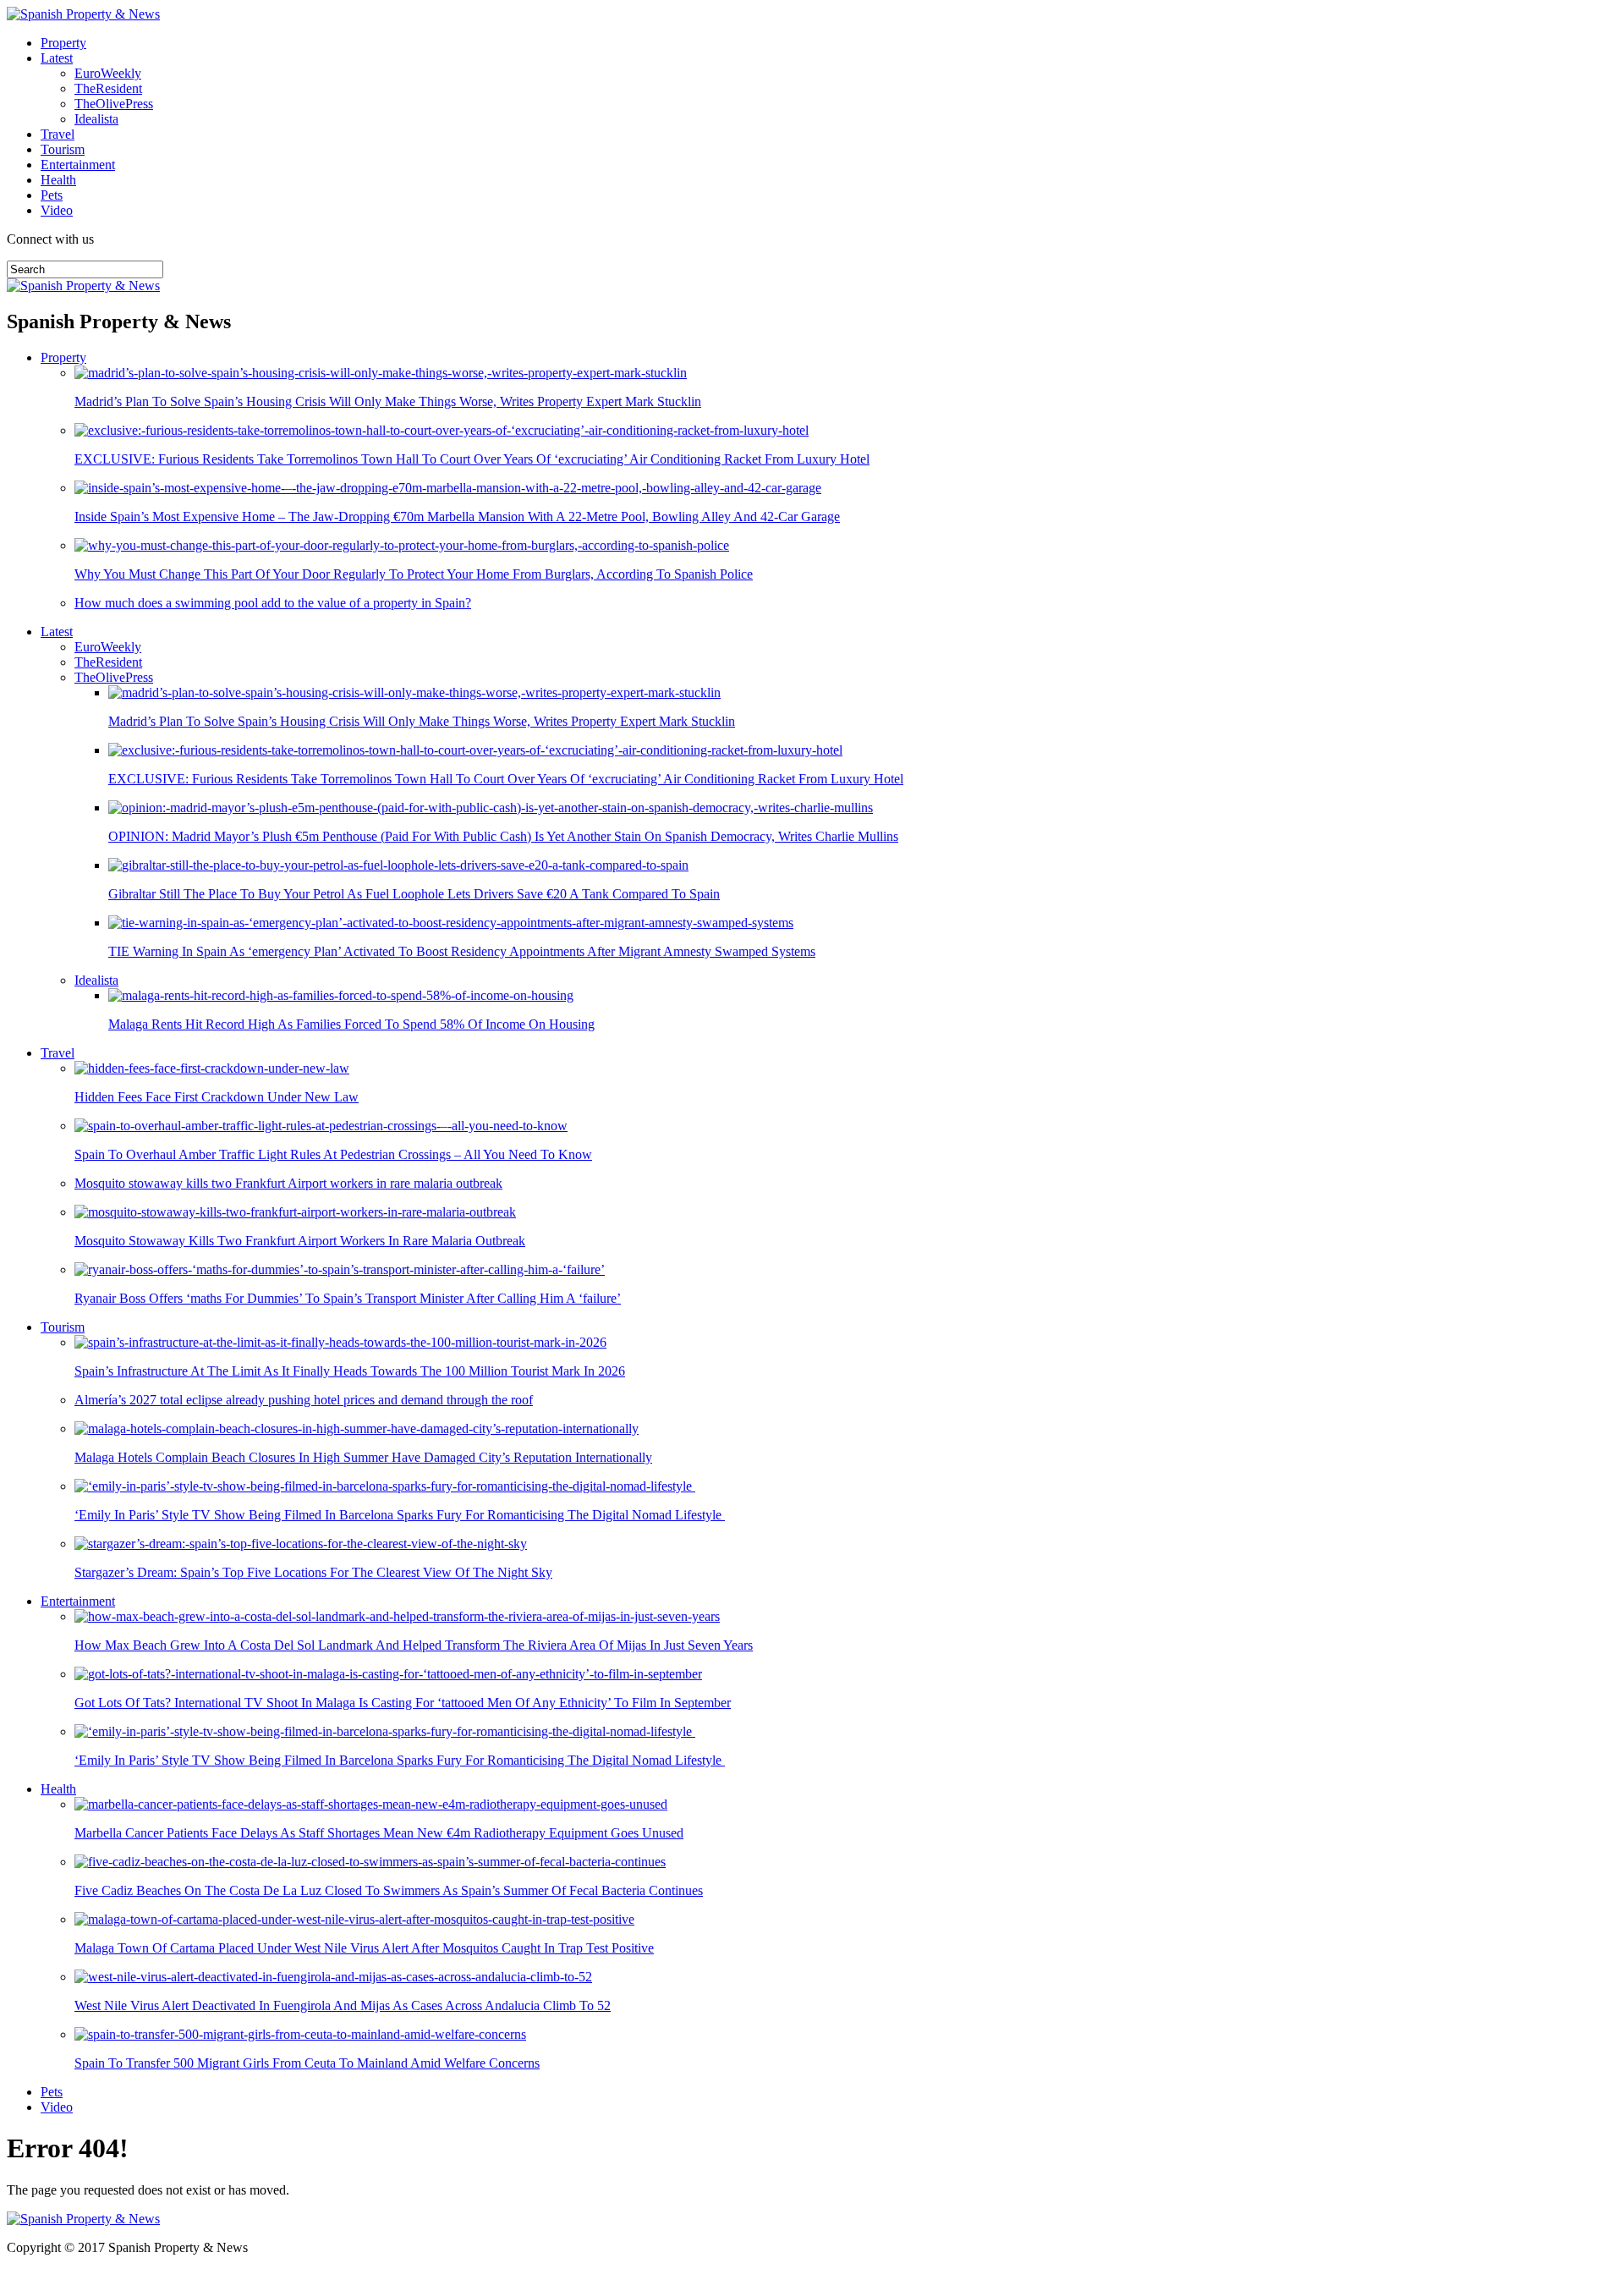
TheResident (108, 88)
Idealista (96, 119)
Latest (57, 58)
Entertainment (78, 165)
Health (58, 180)
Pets (52, 195)
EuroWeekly (108, 73)
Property (63, 43)
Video (57, 210)
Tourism (63, 149)
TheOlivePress (114, 104)
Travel (58, 134)
